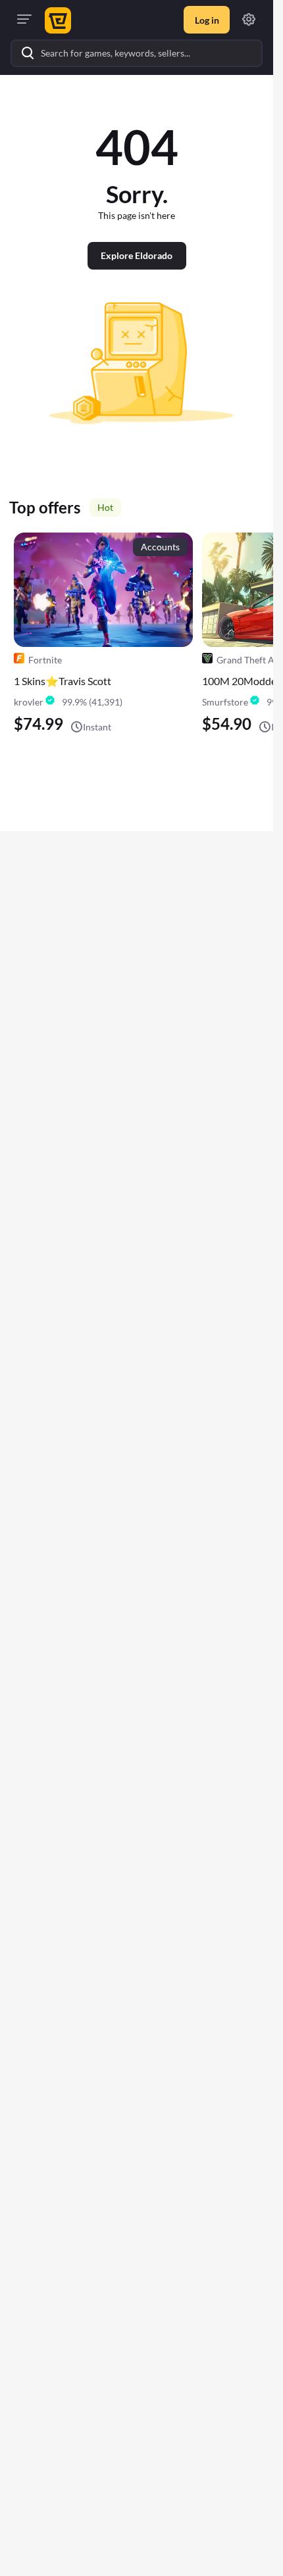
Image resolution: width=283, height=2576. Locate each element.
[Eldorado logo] (56, 20)
